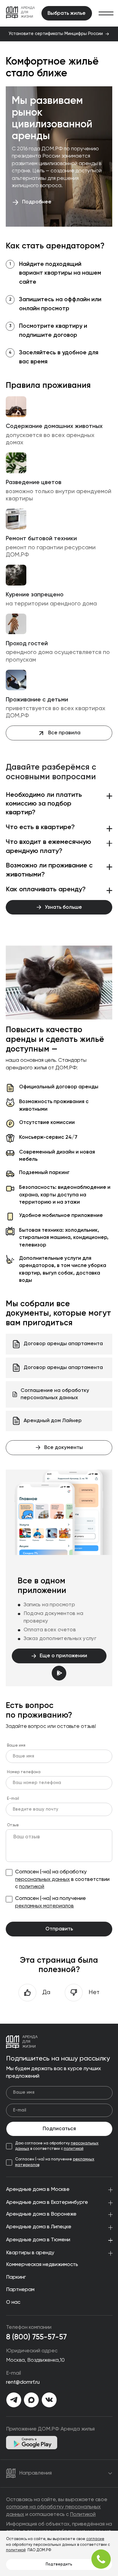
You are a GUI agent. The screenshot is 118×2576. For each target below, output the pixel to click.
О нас (13, 2302)
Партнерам (20, 2290)
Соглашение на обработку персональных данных (55, 1394)
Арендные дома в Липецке (39, 2227)
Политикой (83, 2515)
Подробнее (37, 202)
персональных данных (43, 1880)
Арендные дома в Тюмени (38, 2240)
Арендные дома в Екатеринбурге (47, 2203)
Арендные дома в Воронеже (41, 2214)
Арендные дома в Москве (38, 2190)
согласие (95, 2539)
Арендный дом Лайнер (53, 1421)
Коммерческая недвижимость (42, 2265)
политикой (32, 1887)
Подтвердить (59, 2564)
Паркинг (16, 2277)
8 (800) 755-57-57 (36, 2337)
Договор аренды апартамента (63, 1344)
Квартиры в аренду (30, 2253)
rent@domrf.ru (23, 2382)
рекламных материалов (44, 1906)
